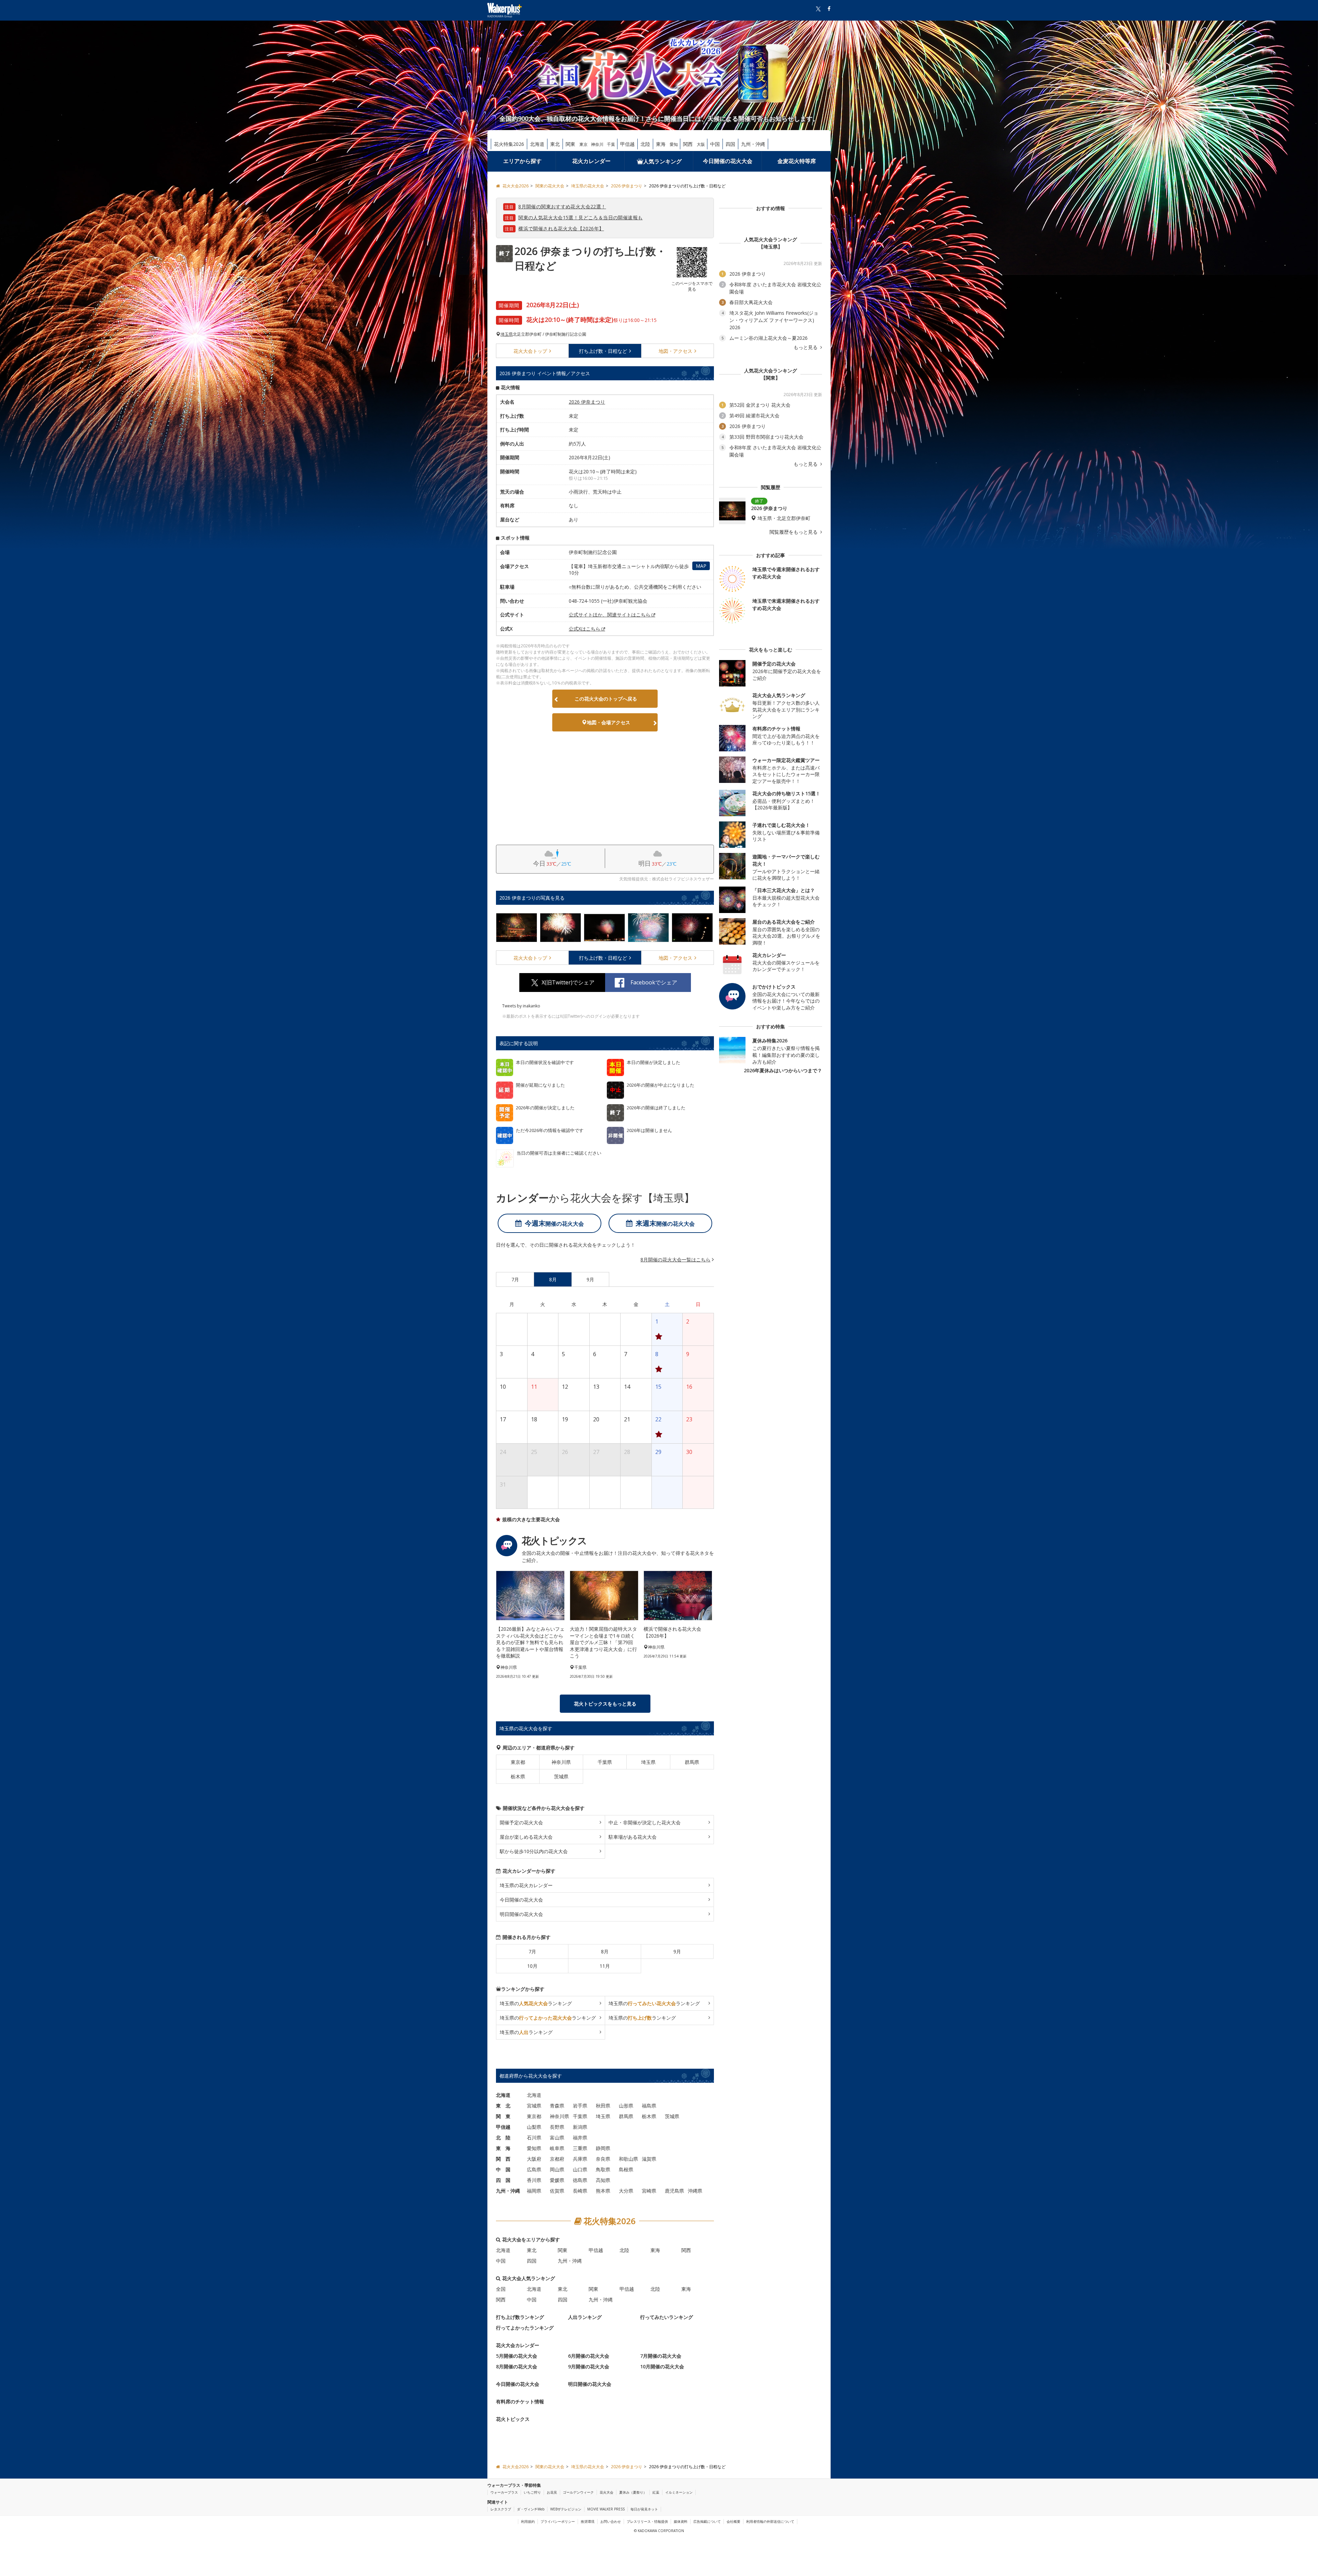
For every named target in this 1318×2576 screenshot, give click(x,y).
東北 (555, 144)
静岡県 (603, 2148)
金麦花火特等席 (797, 161)
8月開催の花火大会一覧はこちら (675, 1260)
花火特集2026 (509, 144)
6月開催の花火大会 (589, 2356)
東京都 (518, 1762)
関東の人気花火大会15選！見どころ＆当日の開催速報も (580, 217)
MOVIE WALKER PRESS (606, 2509)
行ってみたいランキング (667, 2317)
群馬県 (692, 1762)
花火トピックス (513, 2419)
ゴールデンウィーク (578, 2492)
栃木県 (518, 1776)
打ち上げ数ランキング (520, 2317)
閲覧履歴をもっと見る (794, 532)
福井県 (580, 2138)
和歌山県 (628, 2159)
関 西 (503, 2159)
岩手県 (580, 2106)
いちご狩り (532, 2492)
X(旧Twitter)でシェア (568, 982)
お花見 (552, 2492)
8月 (605, 1951)
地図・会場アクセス (609, 722)
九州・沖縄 (753, 144)
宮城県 (534, 2106)
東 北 (503, 2106)
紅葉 (656, 2492)
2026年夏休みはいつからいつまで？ (783, 1070)
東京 (583, 144)
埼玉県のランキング (536, 2003)
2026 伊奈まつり (587, 402)
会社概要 (733, 2521)
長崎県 (580, 2191)
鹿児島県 (674, 2191)
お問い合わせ (611, 2521)
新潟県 (580, 2127)
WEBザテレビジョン (566, 2509)
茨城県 (561, 1776)
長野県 (557, 2127)
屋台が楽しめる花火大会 (526, 1837)
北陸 (645, 144)
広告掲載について (707, 2521)
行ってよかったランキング (525, 2328)
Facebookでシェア (654, 982)
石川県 (534, 2138)
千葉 (611, 144)
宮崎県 (649, 2191)
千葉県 (605, 1762)
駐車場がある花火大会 (633, 1837)
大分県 (626, 2191)
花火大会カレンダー (518, 2345)
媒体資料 (681, 2521)
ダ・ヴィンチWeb (531, 2509)
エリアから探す (522, 161)
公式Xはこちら (585, 629)
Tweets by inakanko (521, 1006)
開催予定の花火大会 (521, 1822)
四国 (730, 144)
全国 (501, 2289)
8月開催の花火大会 (517, 2366)
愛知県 (534, 2148)
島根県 (626, 2169)
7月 (532, 1951)
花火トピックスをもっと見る (605, 1704)
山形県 (626, 2106)
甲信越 (627, 144)
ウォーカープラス (504, 2492)
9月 (677, 1951)
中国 (715, 144)
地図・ (675, 351)
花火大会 (530, 351)
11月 (605, 1966)
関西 (688, 144)
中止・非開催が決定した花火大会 (645, 1822)
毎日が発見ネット (644, 2509)
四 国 (503, 2180)
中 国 (503, 2169)
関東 (570, 144)
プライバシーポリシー (558, 2521)
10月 (532, 1966)
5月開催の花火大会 (517, 2356)
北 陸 (503, 2138)
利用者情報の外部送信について (770, 2521)
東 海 (503, 2148)
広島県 (534, 2169)
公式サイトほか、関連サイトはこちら (610, 615)
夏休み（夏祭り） (633, 2492)
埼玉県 (507, 334)
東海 (661, 144)
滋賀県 (649, 2159)
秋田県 (603, 2106)
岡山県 (557, 2169)
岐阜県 (557, 2148)
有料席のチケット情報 (520, 2401)
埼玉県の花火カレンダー (526, 1885)
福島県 (649, 2106)
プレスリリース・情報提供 (647, 2521)
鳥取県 (603, 2169)
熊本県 (603, 2191)
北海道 (537, 144)
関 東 (503, 2116)
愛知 (674, 144)
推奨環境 (588, 2521)
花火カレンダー (591, 161)
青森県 (557, 2106)
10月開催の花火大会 (662, 2366)
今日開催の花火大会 (728, 161)
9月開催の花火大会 (589, 2366)
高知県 (603, 2180)
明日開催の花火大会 (521, 1914)
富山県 (557, 2138)
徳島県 (580, 2180)
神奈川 (597, 144)
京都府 (557, 2159)
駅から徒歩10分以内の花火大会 (534, 1851)
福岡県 (534, 2191)
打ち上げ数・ (603, 351)
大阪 (701, 144)
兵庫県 (580, 2159)
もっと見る (806, 347)
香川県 (534, 2180)
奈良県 (603, 2159)
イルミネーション (679, 2492)
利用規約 (528, 2521)
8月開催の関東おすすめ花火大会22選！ (562, 206)
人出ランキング (585, 2317)
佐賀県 (557, 2191)
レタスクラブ (501, 2509)
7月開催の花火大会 (661, 2356)
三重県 (580, 2148)
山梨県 (534, 2127)
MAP (701, 566)
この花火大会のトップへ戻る (606, 699)
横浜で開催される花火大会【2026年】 (561, 228)
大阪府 (534, 2159)
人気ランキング (662, 161)
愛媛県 (557, 2180)
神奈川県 (561, 1762)
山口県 (580, 2169)
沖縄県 (695, 2191)
